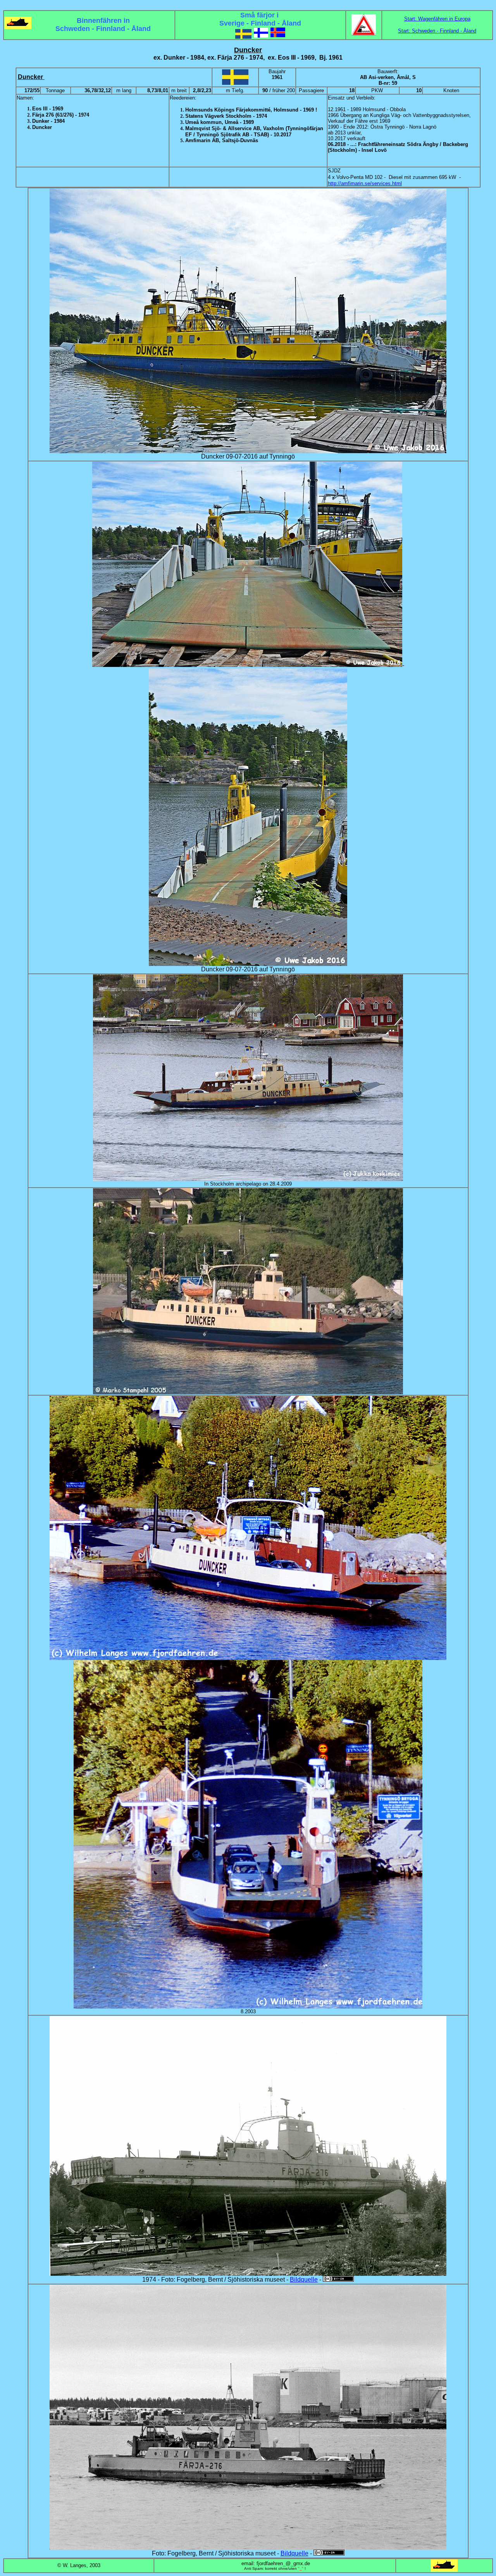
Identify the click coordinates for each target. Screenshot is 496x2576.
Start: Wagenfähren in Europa (437, 19)
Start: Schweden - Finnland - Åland (437, 31)
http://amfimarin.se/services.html (365, 183)
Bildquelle (304, 2280)
